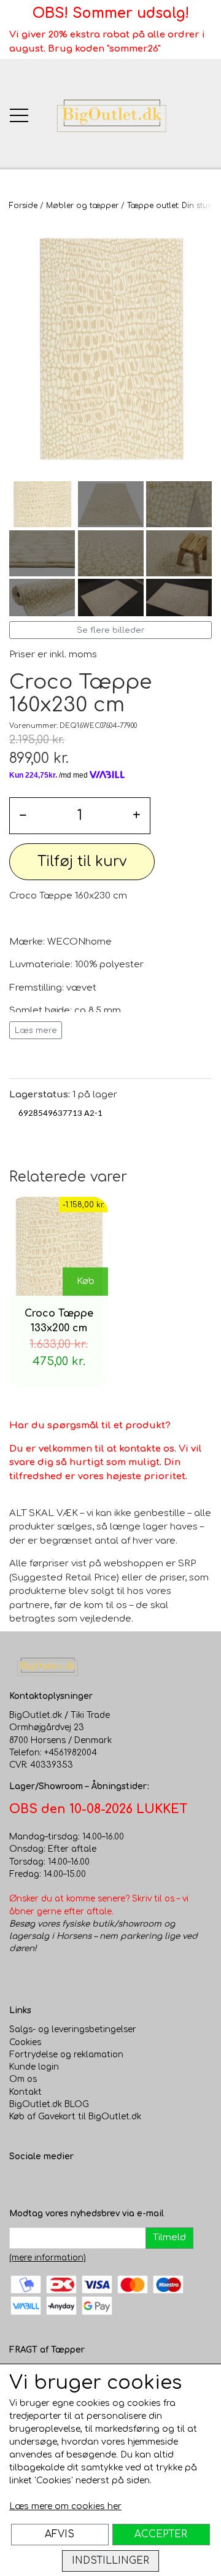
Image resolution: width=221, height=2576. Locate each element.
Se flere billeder (111, 630)
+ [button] (137, 815)
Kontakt (25, 2092)
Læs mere (36, 1030)
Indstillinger (110, 2561)
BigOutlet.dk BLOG (49, 2104)
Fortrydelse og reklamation (66, 2055)
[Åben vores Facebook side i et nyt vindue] (19, 2183)
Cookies (25, 2042)
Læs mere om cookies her (65, 2506)
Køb (86, 1281)
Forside (23, 206)
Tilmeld (169, 2238)
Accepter (161, 2534)
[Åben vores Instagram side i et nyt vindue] (44, 2183)
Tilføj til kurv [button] (82, 861)
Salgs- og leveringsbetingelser (73, 2029)
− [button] (23, 815)
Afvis (60, 2534)
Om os (23, 2079)
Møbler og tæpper (82, 206)
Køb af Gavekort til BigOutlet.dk (75, 2117)
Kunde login (34, 2067)
